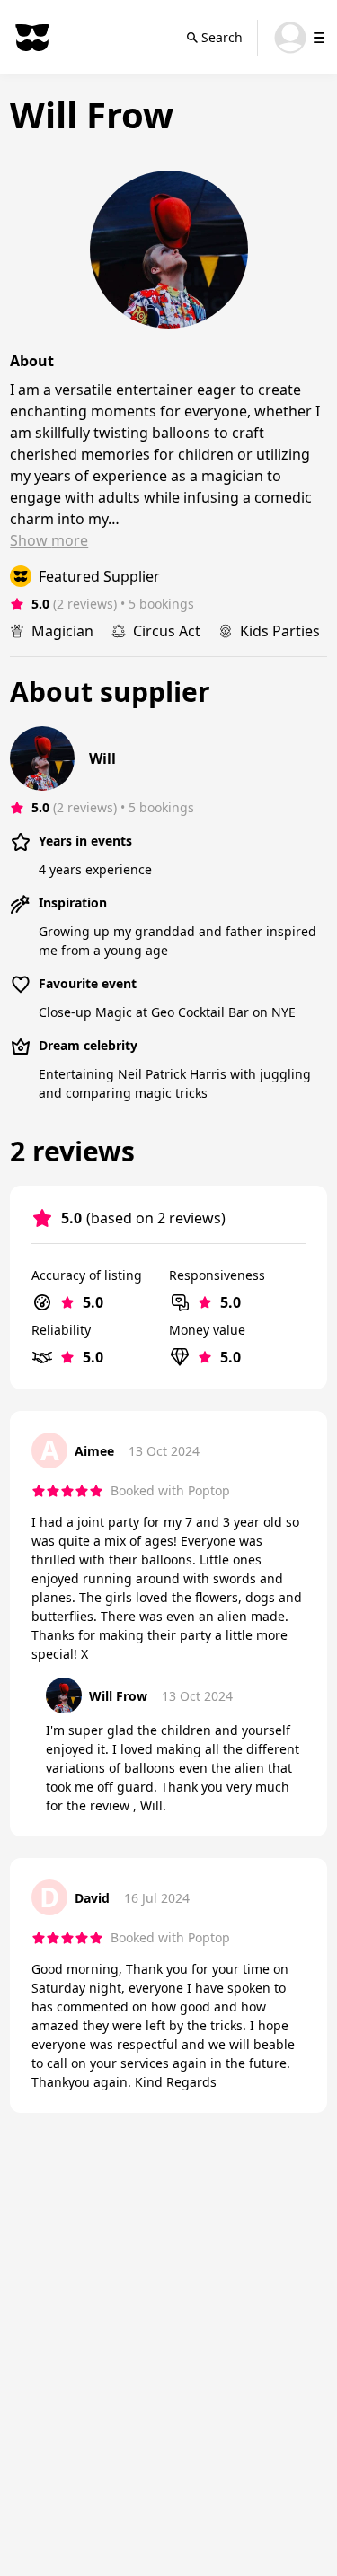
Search (222, 37)
